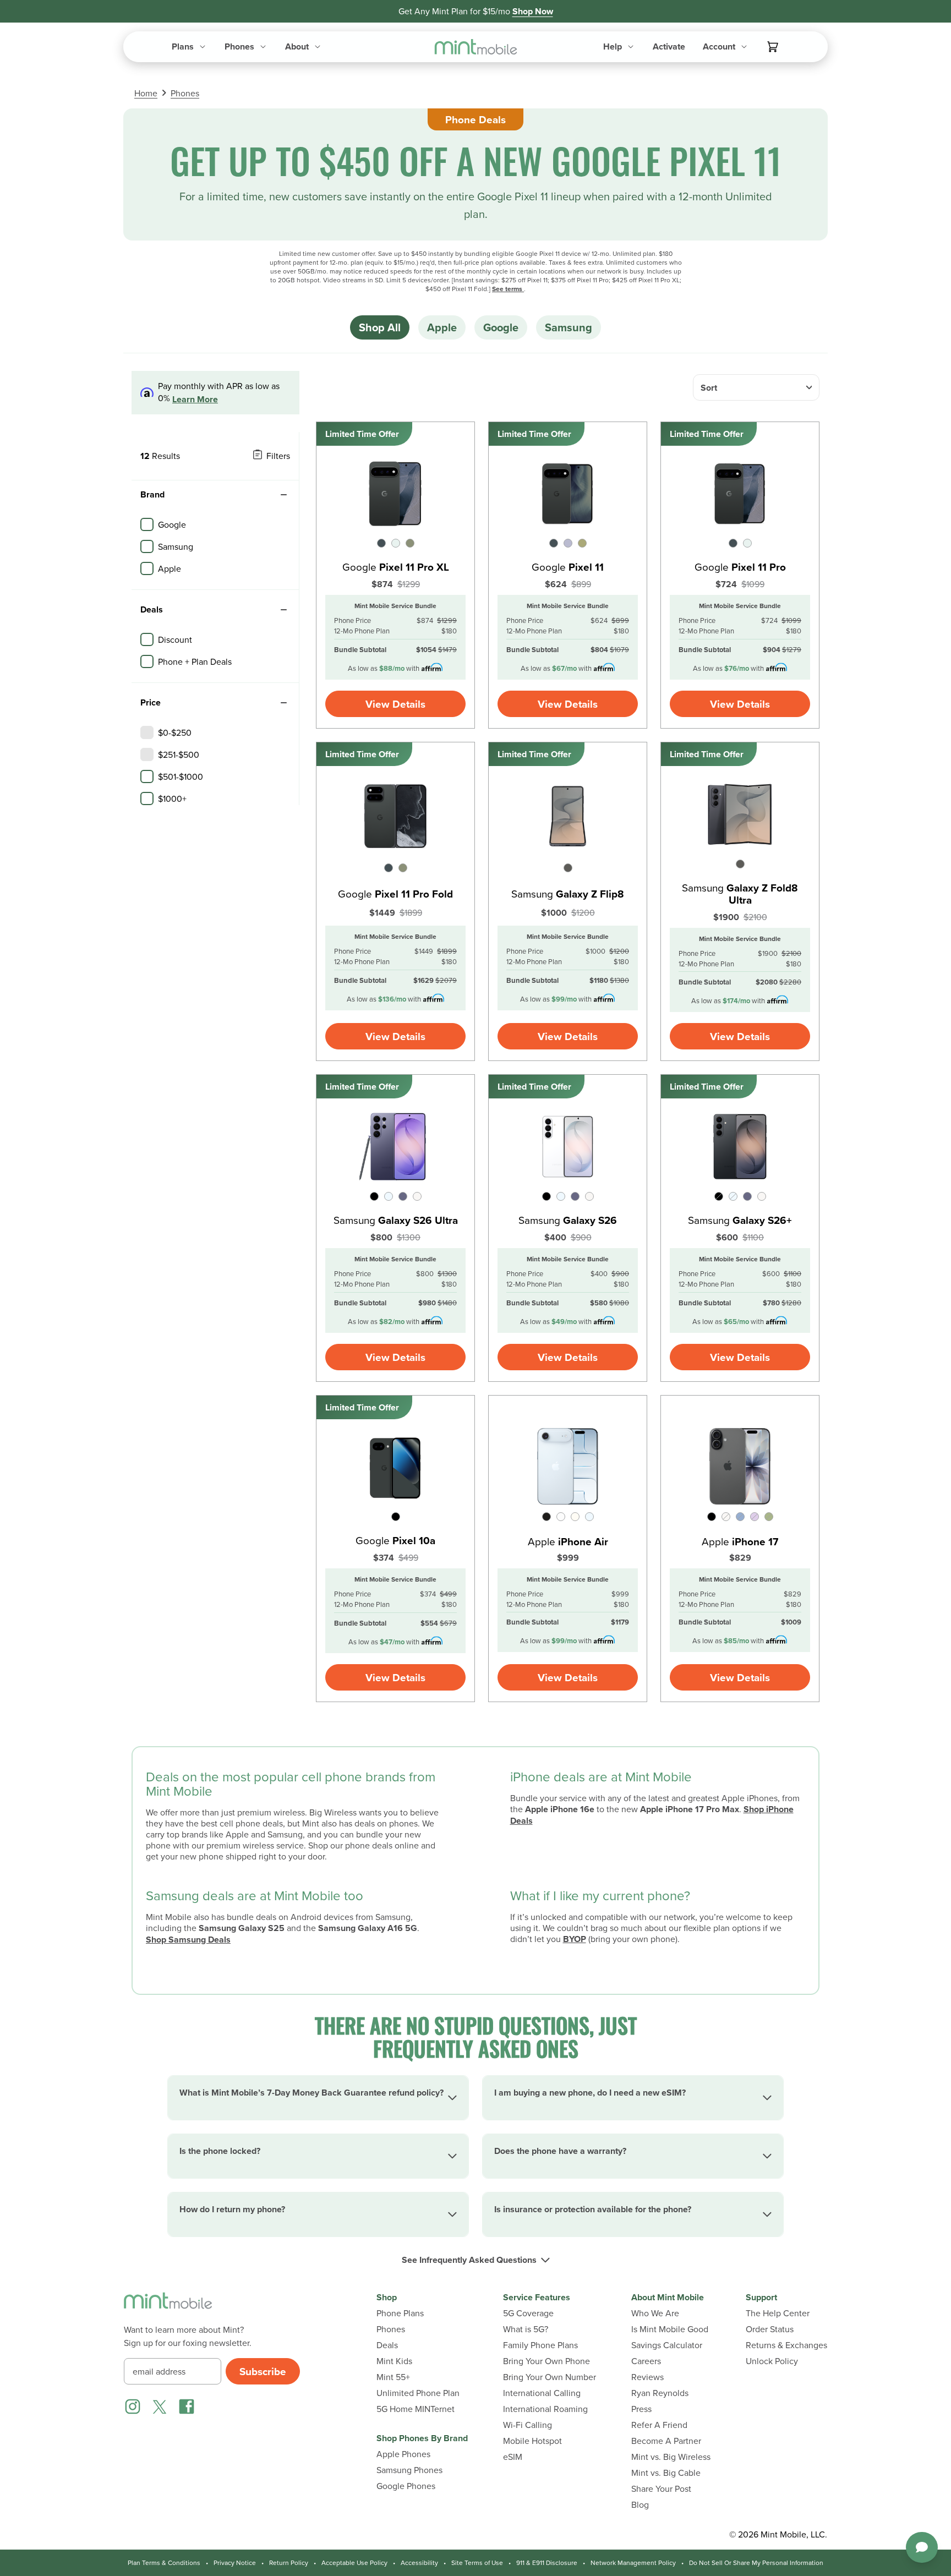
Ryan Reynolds (660, 2393)
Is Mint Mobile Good (670, 2329)
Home (146, 93)
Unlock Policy (772, 2361)
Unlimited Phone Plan (418, 2393)
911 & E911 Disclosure (547, 2563)
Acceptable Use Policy (354, 2563)
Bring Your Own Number (550, 2377)
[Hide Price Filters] (283, 703)
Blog (640, 2505)
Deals (387, 2345)
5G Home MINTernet (416, 2409)
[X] (160, 2407)
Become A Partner (666, 2441)
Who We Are (655, 2313)
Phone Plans (400, 2313)
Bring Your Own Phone (546, 2361)
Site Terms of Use (477, 2563)
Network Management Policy (633, 2563)
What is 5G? (526, 2329)
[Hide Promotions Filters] (283, 610)
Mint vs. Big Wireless (671, 2457)
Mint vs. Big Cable (666, 2473)
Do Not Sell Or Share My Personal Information (756, 2563)
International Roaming (545, 2409)
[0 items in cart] (773, 47)
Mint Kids (394, 2361)
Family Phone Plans (540, 2345)
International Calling (542, 2393)
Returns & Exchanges (786, 2345)
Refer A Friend (659, 2425)
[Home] (168, 2307)
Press (641, 2409)
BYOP (575, 1939)
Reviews (647, 2377)
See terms (508, 289)
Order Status (770, 2329)
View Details (395, 704)
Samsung (569, 327)
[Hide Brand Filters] (283, 495)
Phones (185, 93)
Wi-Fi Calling (528, 2425)
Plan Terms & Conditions (164, 2563)
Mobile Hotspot (532, 2441)
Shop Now (533, 11)
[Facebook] (187, 2407)
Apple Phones (403, 2454)
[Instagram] (133, 2407)
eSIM (513, 2457)
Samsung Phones (409, 2470)
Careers (646, 2361)
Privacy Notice (235, 2563)
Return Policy (289, 2563)
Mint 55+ (393, 2377)
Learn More (195, 399)
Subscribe (263, 2371)
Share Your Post (661, 2489)
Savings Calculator (667, 2345)
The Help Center (778, 2313)
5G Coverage (528, 2313)
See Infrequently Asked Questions (469, 2260)
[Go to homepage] (476, 47)
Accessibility (419, 2563)
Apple (442, 327)
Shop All (380, 327)
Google (501, 327)
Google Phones (406, 2486)
